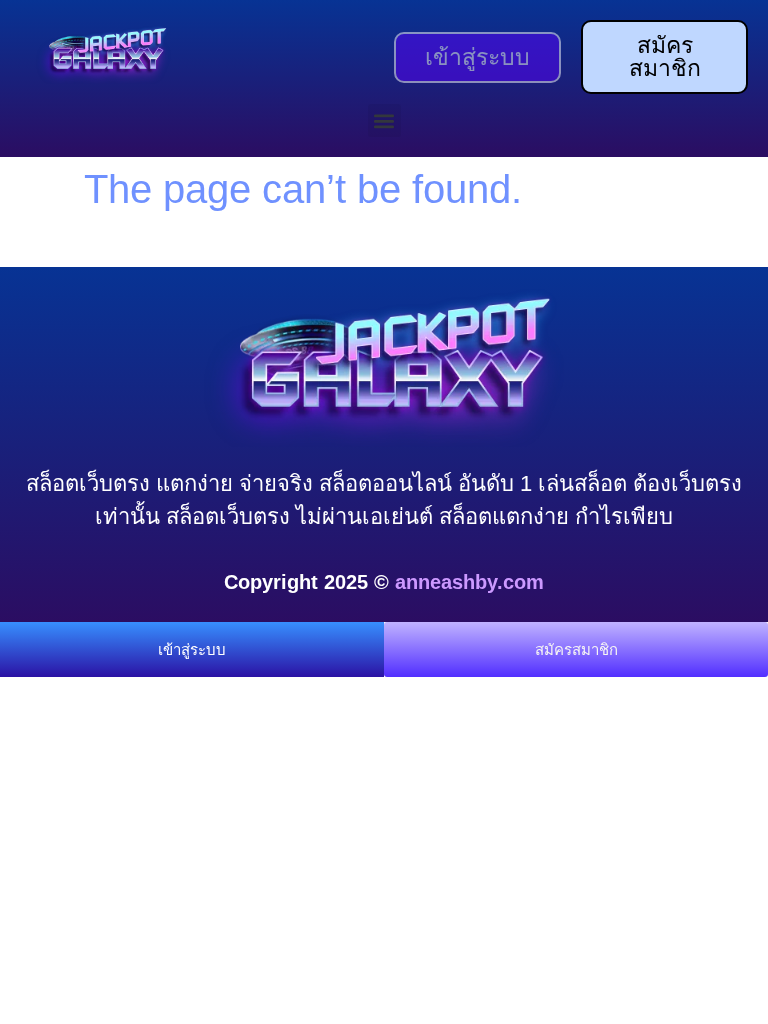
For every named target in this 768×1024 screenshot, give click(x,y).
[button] (384, 120)
